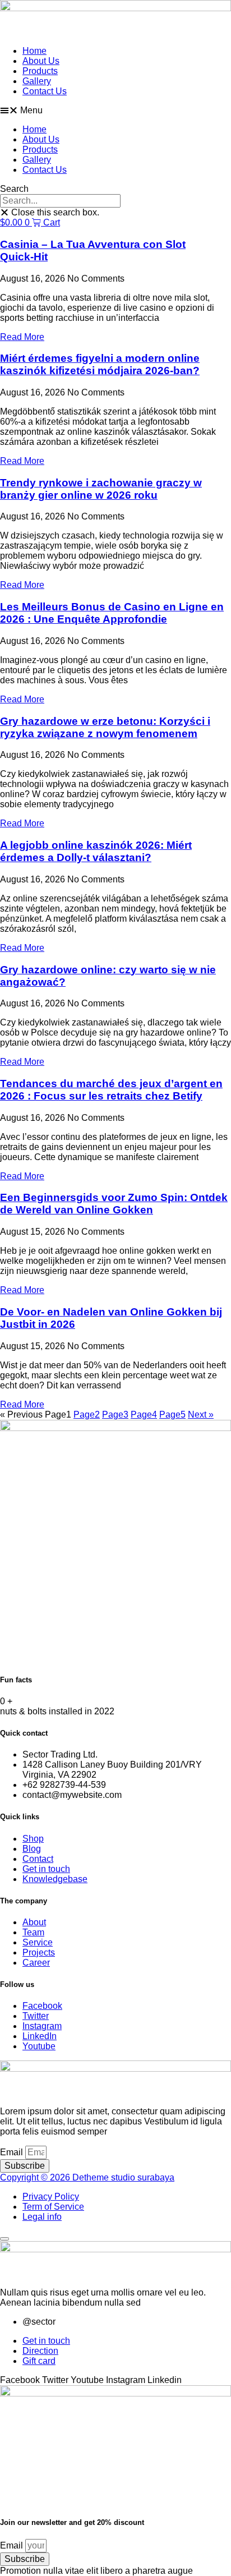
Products (40, 71)
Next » (201, 1415)
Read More (22, 337)
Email (13, 2152)
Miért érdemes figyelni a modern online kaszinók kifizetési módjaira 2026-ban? (100, 364)
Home (34, 51)
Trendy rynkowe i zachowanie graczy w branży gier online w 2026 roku (101, 489)
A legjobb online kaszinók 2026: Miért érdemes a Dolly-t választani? (96, 851)
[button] (115, 111)
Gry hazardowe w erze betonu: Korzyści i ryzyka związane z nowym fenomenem (105, 727)
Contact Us (45, 91)
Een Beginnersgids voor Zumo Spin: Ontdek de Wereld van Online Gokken (114, 1204)
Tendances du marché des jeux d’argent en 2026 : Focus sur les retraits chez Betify (111, 1090)
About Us (41, 61)
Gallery (37, 81)
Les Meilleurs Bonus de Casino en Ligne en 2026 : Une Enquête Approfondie (112, 613)
